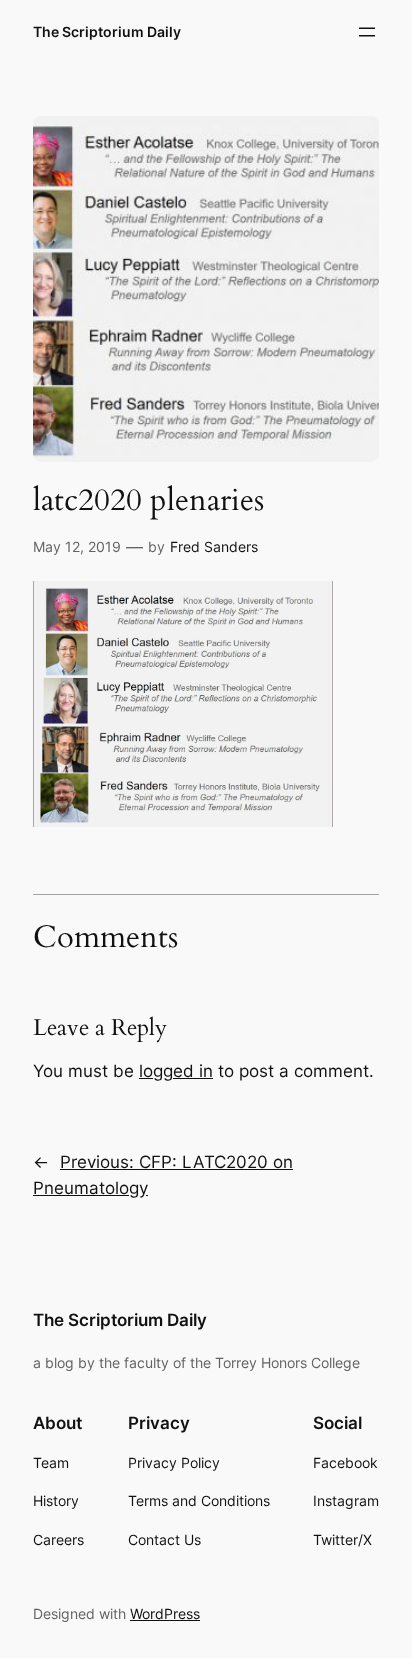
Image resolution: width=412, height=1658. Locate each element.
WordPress (165, 1613)
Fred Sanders (214, 546)
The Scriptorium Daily (107, 31)
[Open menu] (367, 32)
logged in (176, 1071)
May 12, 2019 (77, 546)
